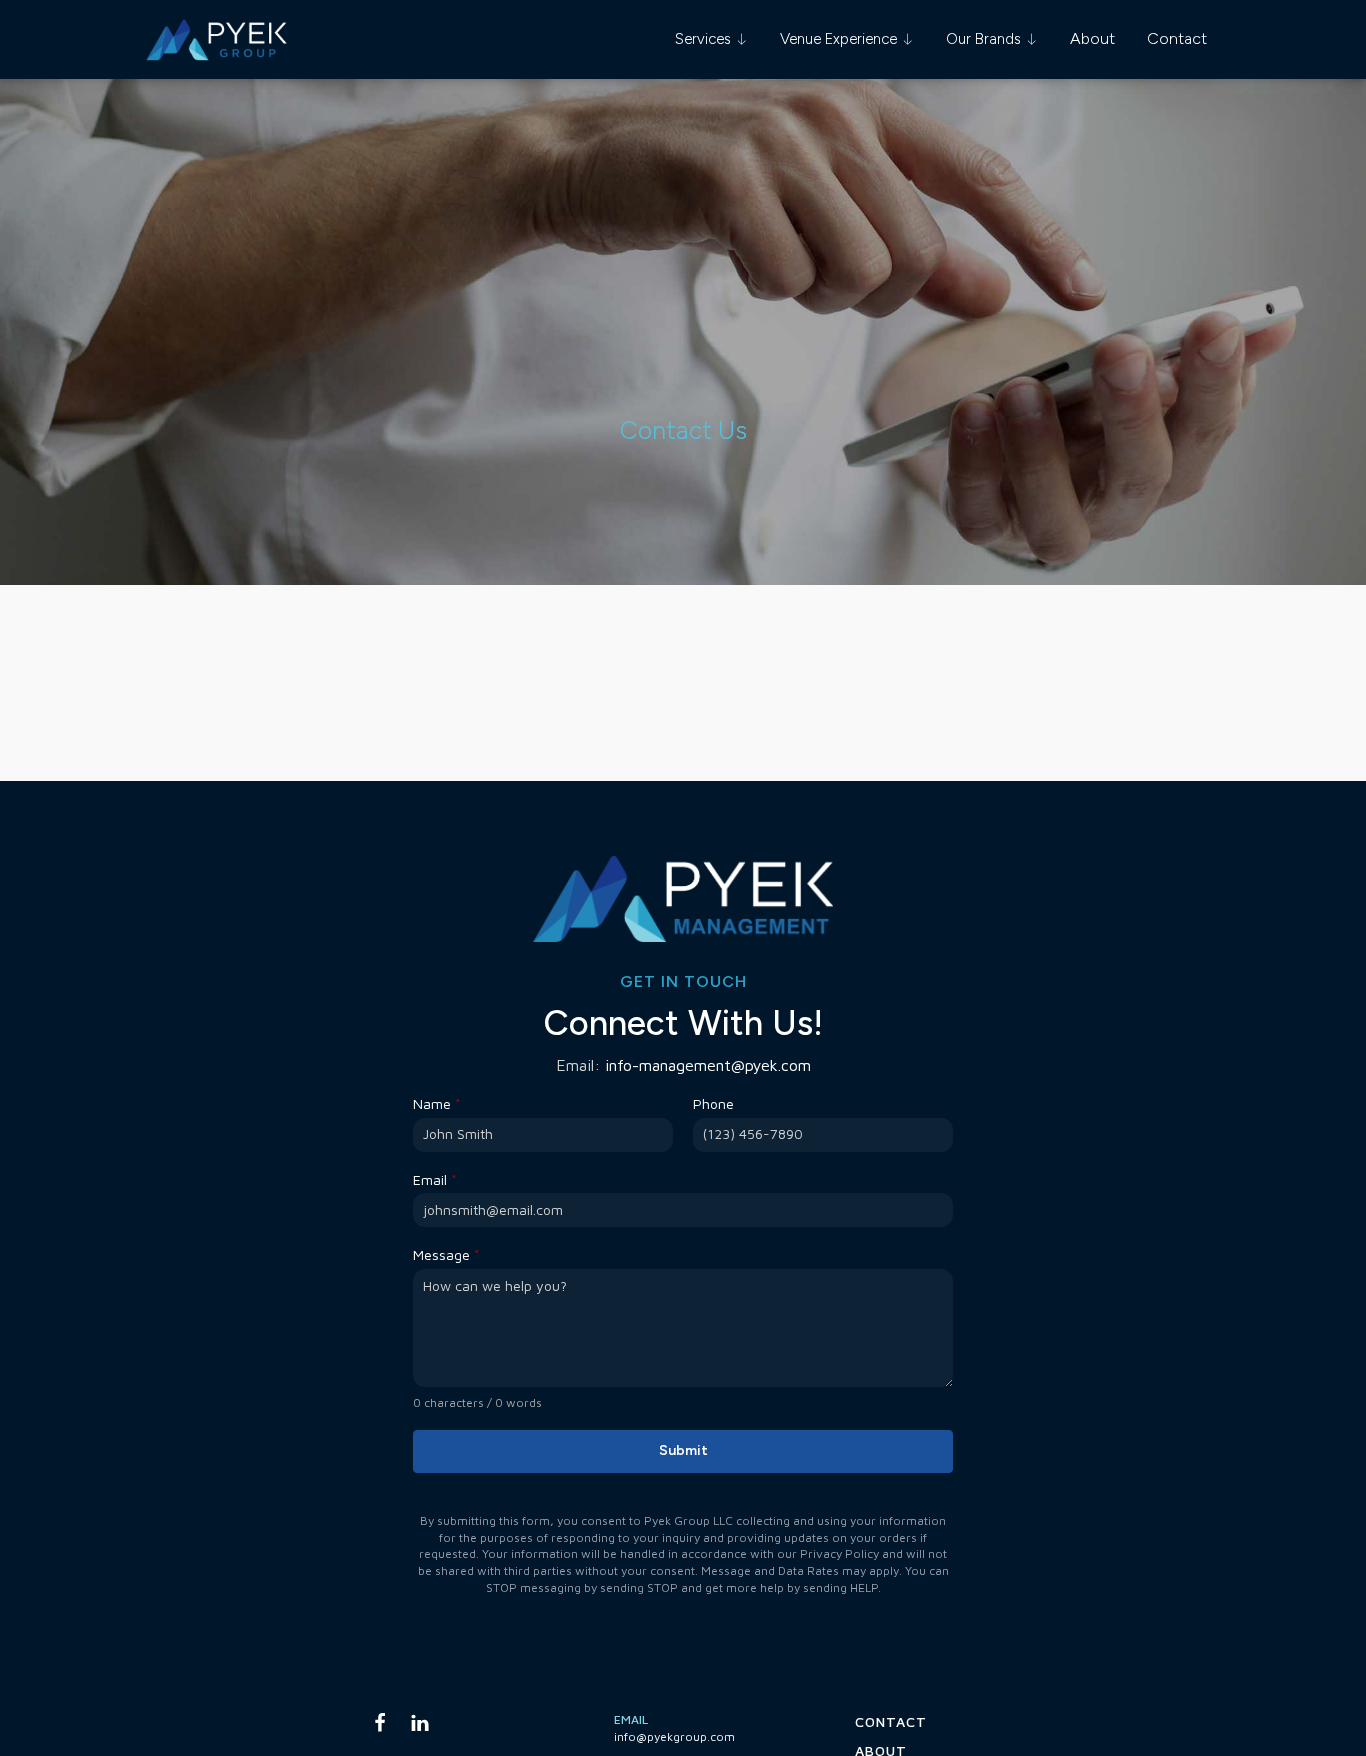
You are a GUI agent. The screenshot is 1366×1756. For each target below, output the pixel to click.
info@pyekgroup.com (674, 1736)
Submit (683, 1450)
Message (446, 1255)
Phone (713, 1104)
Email (435, 1180)
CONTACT (891, 1721)
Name (437, 1104)
